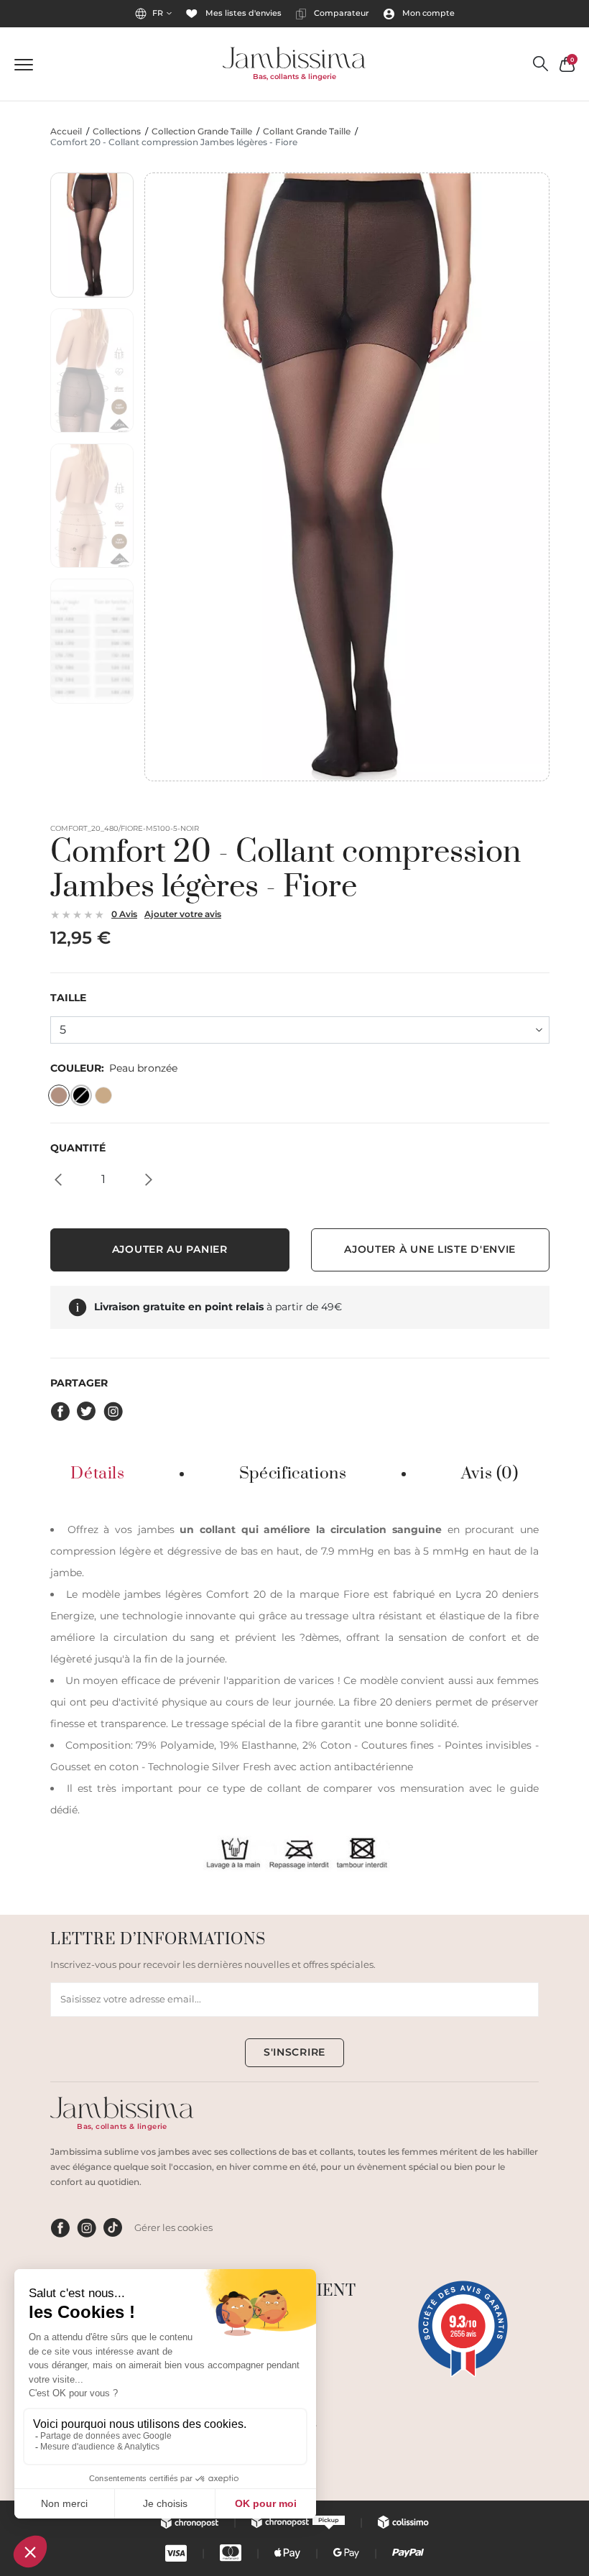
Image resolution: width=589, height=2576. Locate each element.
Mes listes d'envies (242, 13)
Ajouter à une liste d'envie (430, 1249)
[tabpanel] (294, 1695)
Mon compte (427, 13)
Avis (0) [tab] (490, 1474)
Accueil (66, 132)
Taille (68, 998)
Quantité (78, 1148)
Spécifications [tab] (293, 1474)
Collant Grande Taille (307, 132)
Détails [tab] (97, 1474)
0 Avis (124, 914)
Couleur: (114, 1068)
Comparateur (340, 13)
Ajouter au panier (170, 1249)
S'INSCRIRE (294, 2052)
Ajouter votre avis (183, 914)
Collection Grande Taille (202, 132)
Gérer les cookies (173, 2227)
